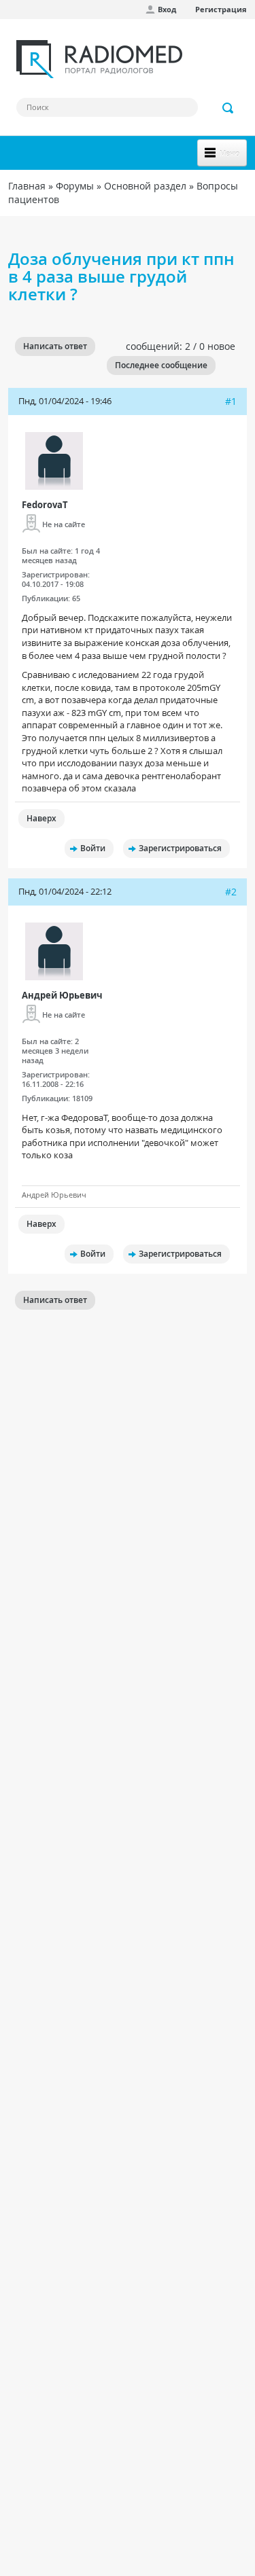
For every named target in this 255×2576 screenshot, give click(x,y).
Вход (167, 9)
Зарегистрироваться (180, 848)
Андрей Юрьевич (62, 995)
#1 (231, 401)
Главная (27, 186)
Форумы (75, 186)
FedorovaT (45, 505)
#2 (231, 892)
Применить (228, 108)
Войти (93, 848)
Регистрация (221, 9)
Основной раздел (145, 186)
